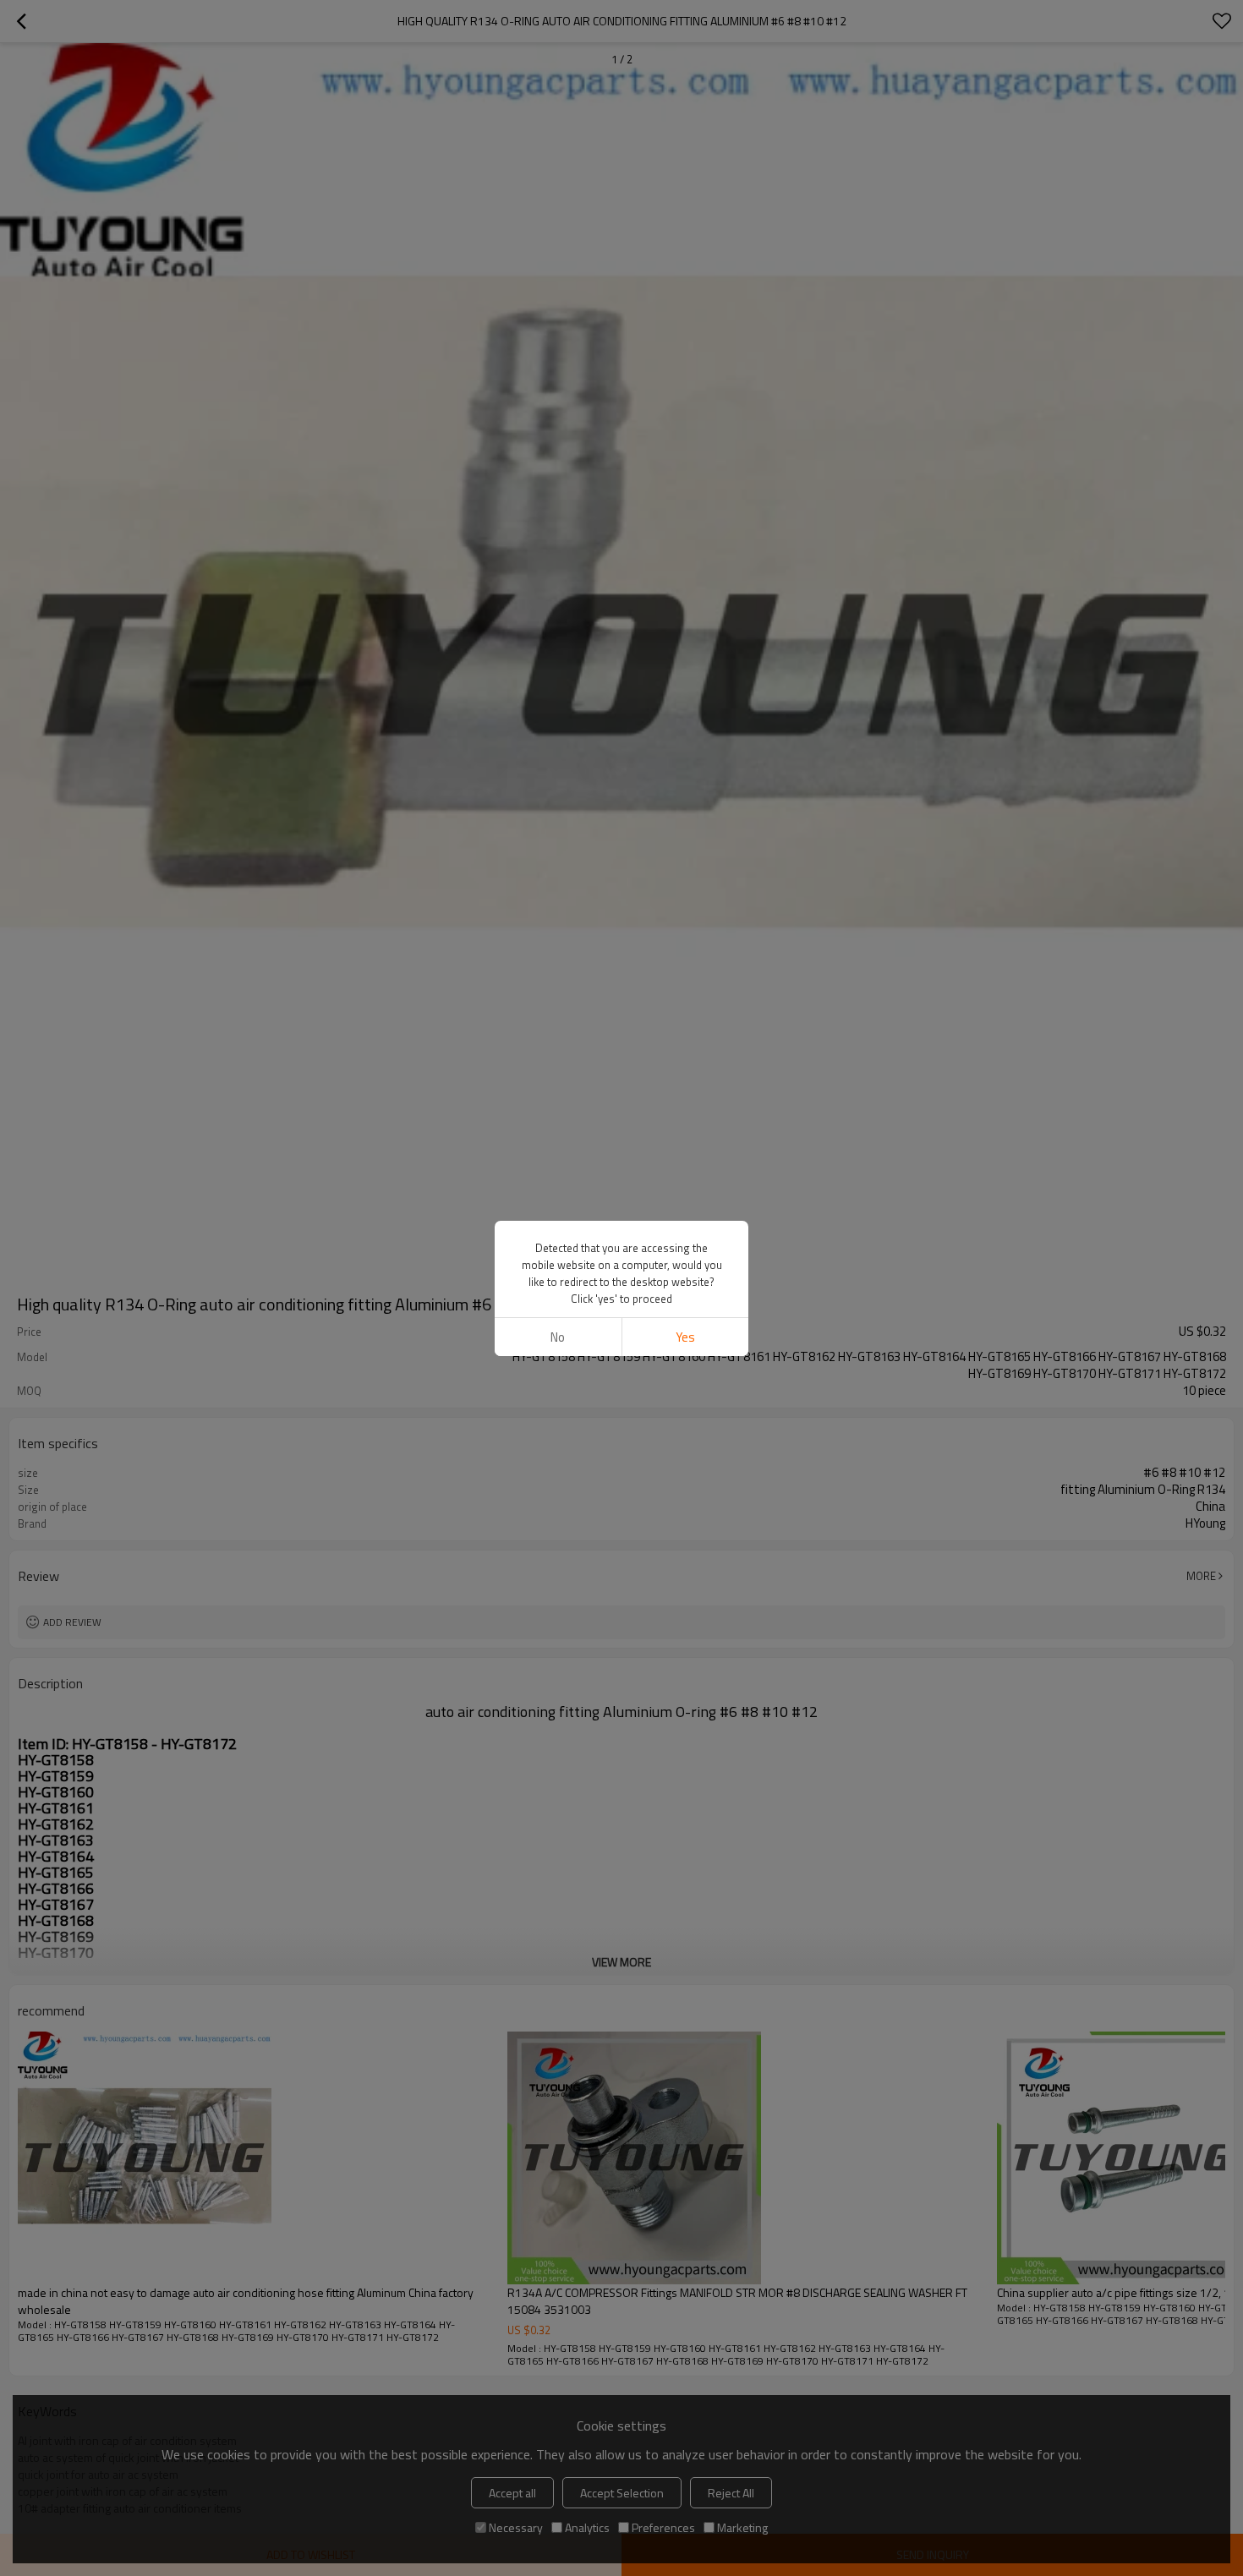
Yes (685, 1337)
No (558, 1337)
